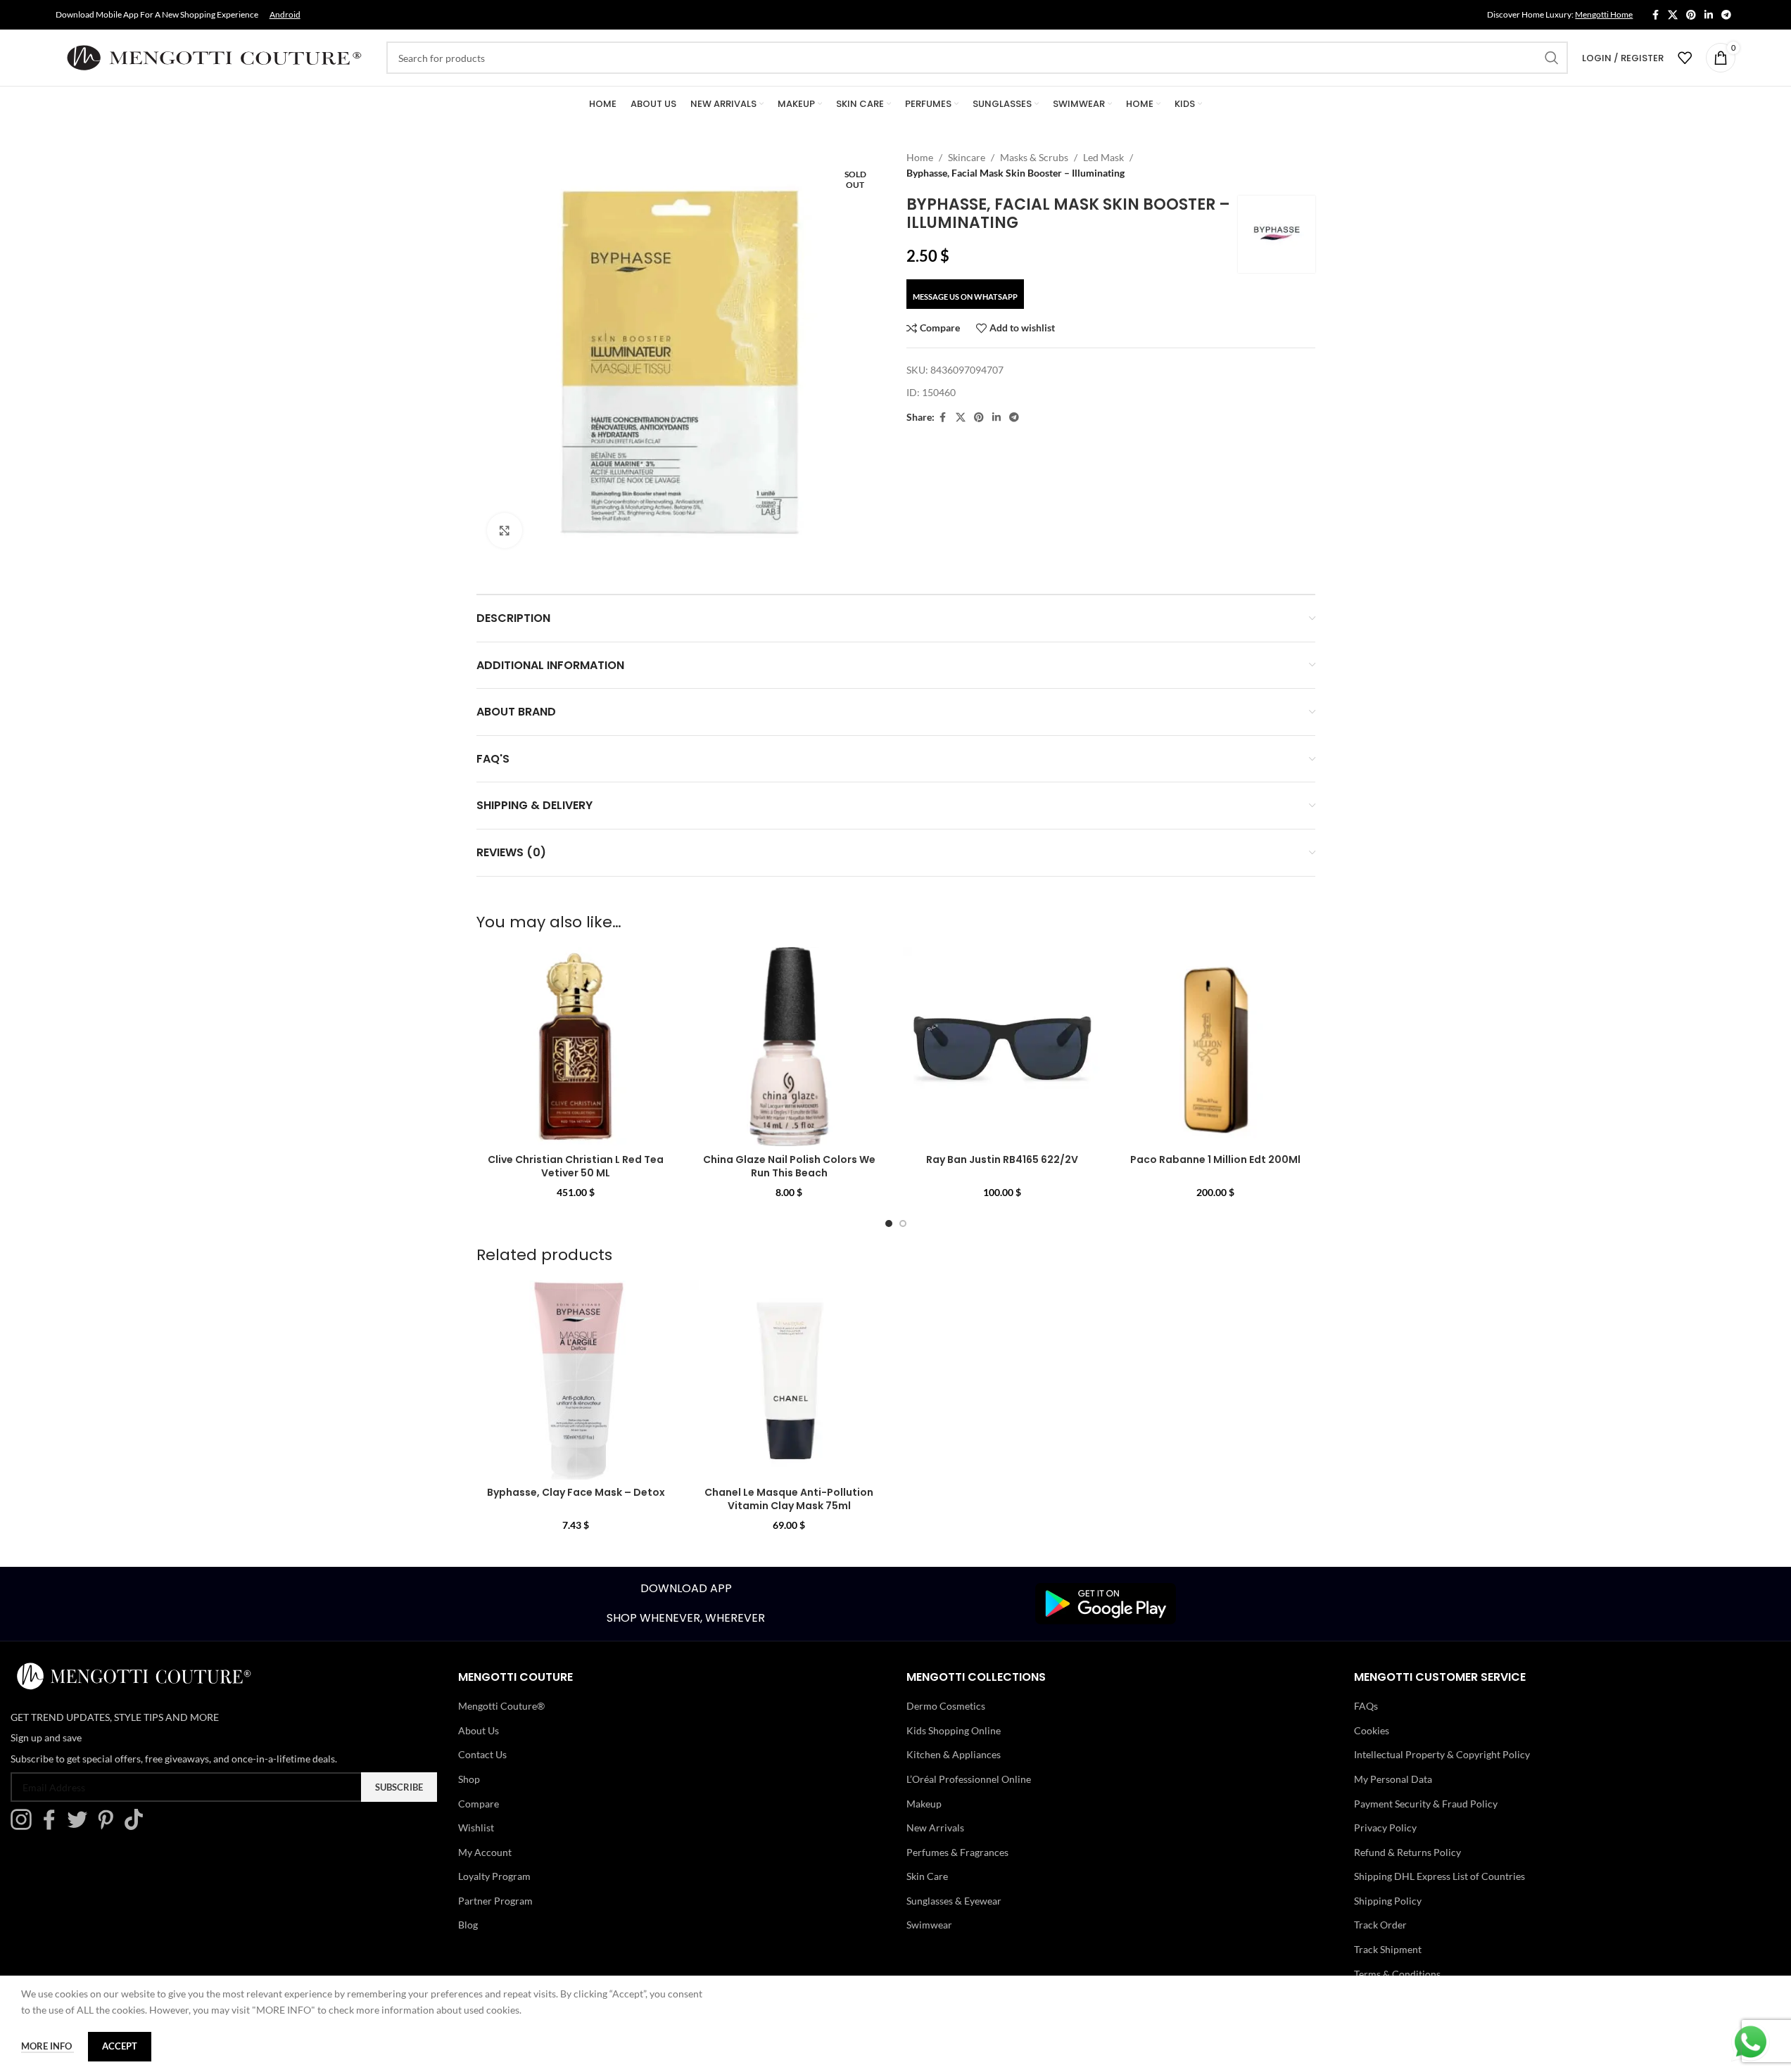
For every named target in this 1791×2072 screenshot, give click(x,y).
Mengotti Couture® (501, 1706)
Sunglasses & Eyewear (954, 1901)
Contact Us (482, 1754)
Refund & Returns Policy (1407, 1852)
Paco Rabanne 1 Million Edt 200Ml (1215, 1159)
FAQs (1366, 1706)
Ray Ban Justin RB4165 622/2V (1002, 1159)
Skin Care (927, 1876)
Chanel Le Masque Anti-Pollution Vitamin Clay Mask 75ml (789, 1499)
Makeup (924, 1804)
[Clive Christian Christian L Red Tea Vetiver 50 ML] (576, 1047)
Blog (468, 1925)
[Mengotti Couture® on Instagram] (25, 1826)
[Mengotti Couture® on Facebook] (53, 1826)
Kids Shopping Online (954, 1730)
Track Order (1380, 1925)
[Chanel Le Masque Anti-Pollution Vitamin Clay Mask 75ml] (789, 1380)
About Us (479, 1730)
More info (48, 2046)
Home (920, 157)
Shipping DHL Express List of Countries (1439, 1876)
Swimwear (929, 1925)
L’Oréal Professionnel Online (969, 1779)
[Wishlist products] (1685, 58)
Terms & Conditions (1397, 1974)
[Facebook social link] (1655, 15)
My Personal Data (1393, 1779)
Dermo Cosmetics (946, 1706)
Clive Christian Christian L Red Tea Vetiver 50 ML (576, 1167)
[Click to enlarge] (505, 530)
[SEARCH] (1552, 58)
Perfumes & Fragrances (957, 1852)
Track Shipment (1388, 1949)
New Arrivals (935, 1828)
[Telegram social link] (1726, 15)
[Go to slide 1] (889, 1224)
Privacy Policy (1385, 1828)
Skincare (967, 157)
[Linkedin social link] (1709, 15)
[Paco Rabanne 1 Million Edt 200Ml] (1216, 1047)
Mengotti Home (1604, 14)
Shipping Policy (1388, 1901)
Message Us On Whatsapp (965, 297)
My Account (485, 1852)
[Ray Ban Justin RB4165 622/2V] (1002, 1047)
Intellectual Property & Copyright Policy (1442, 1754)
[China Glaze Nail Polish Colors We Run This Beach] (789, 1047)
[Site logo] (214, 57)
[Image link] (1106, 1602)
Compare (479, 1804)
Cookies (1372, 1730)
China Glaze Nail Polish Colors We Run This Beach (789, 1167)
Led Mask (1103, 157)
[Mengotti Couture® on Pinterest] (109, 1826)
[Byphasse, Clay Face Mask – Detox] (576, 1380)
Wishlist (476, 1828)
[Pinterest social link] (1691, 15)
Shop (469, 1779)
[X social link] (1673, 15)
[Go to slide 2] (903, 1224)
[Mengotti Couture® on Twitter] (81, 1826)
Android (285, 14)
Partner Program (495, 1901)
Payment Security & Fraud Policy (1426, 1804)
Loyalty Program (494, 1876)
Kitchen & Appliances (954, 1754)
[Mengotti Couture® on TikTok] (137, 1826)
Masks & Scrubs (1034, 157)
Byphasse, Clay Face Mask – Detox (576, 1492)
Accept (120, 2046)
